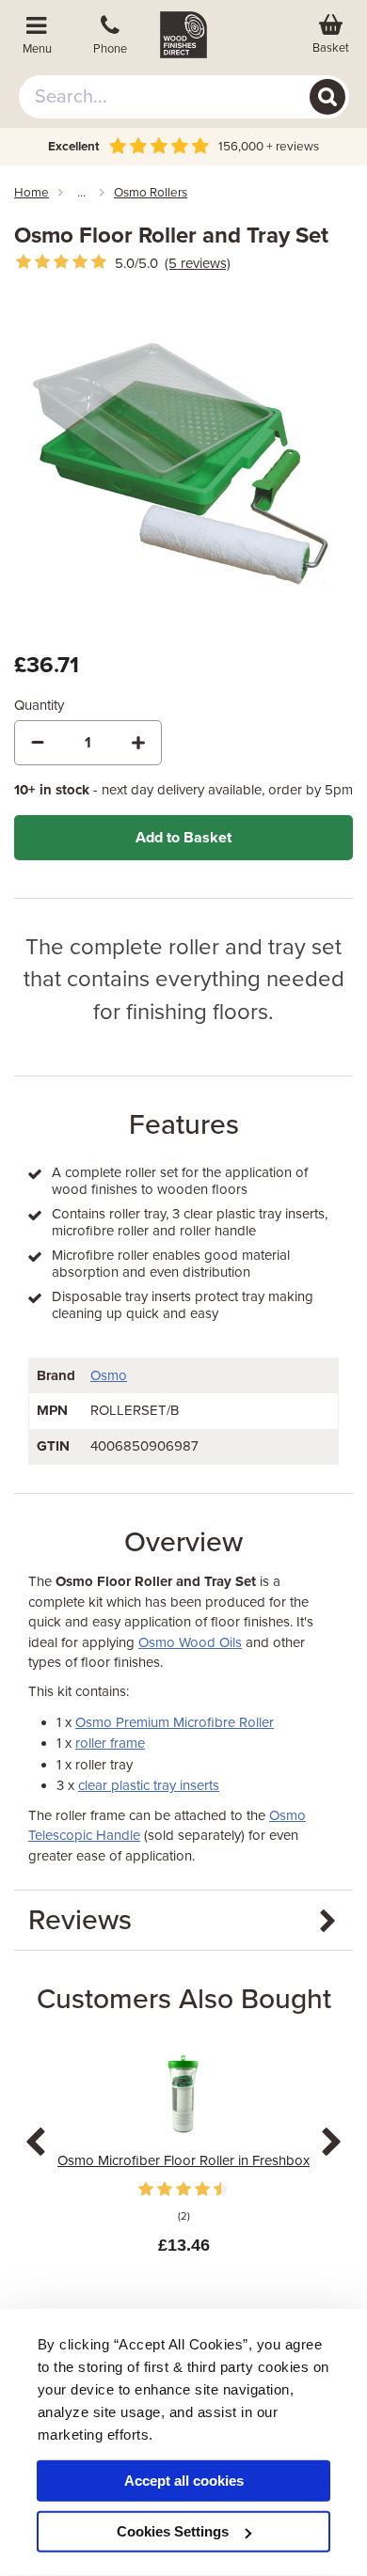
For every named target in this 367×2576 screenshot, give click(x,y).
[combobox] (184, 97)
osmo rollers (151, 193)
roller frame (110, 1743)
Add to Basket (183, 838)
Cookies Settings (173, 2531)
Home (32, 193)
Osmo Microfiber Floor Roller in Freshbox (183, 2160)
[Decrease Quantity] (38, 743)
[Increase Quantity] (138, 743)
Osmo (109, 1375)
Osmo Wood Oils (190, 1642)
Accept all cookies (184, 2481)
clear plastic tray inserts (149, 1785)
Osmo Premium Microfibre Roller (175, 1722)
